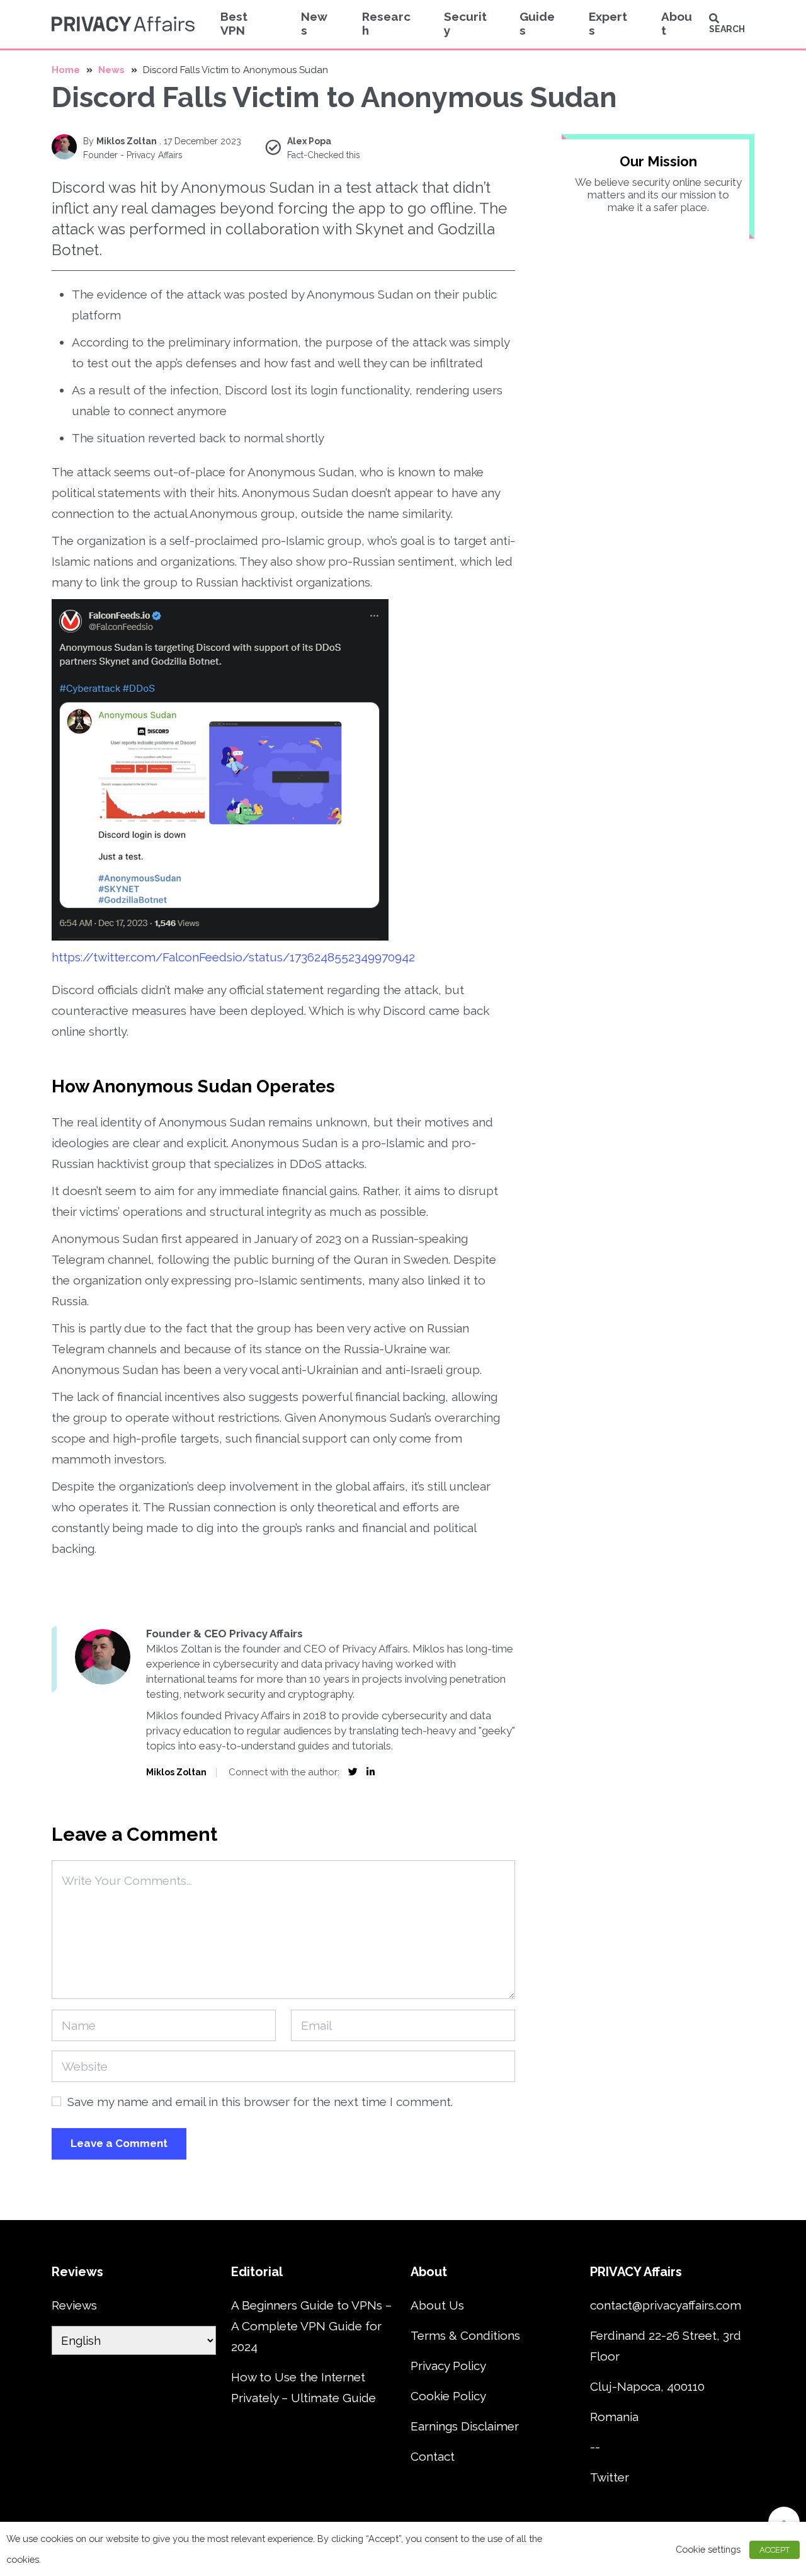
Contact (433, 2456)
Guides (537, 23)
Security (465, 23)
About (677, 23)
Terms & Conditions (465, 2335)
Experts (608, 23)
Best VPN (234, 23)
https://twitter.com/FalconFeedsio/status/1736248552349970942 (233, 957)
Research (386, 23)
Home (66, 70)
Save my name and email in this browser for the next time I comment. (260, 2102)
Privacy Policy (448, 2366)
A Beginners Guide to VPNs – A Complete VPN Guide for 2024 (311, 2326)
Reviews (74, 2305)
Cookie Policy (448, 2396)
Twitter (610, 2477)
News (314, 23)
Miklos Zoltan (127, 141)
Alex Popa (309, 141)
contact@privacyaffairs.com (666, 2305)
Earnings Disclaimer (465, 2426)
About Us (437, 2305)
